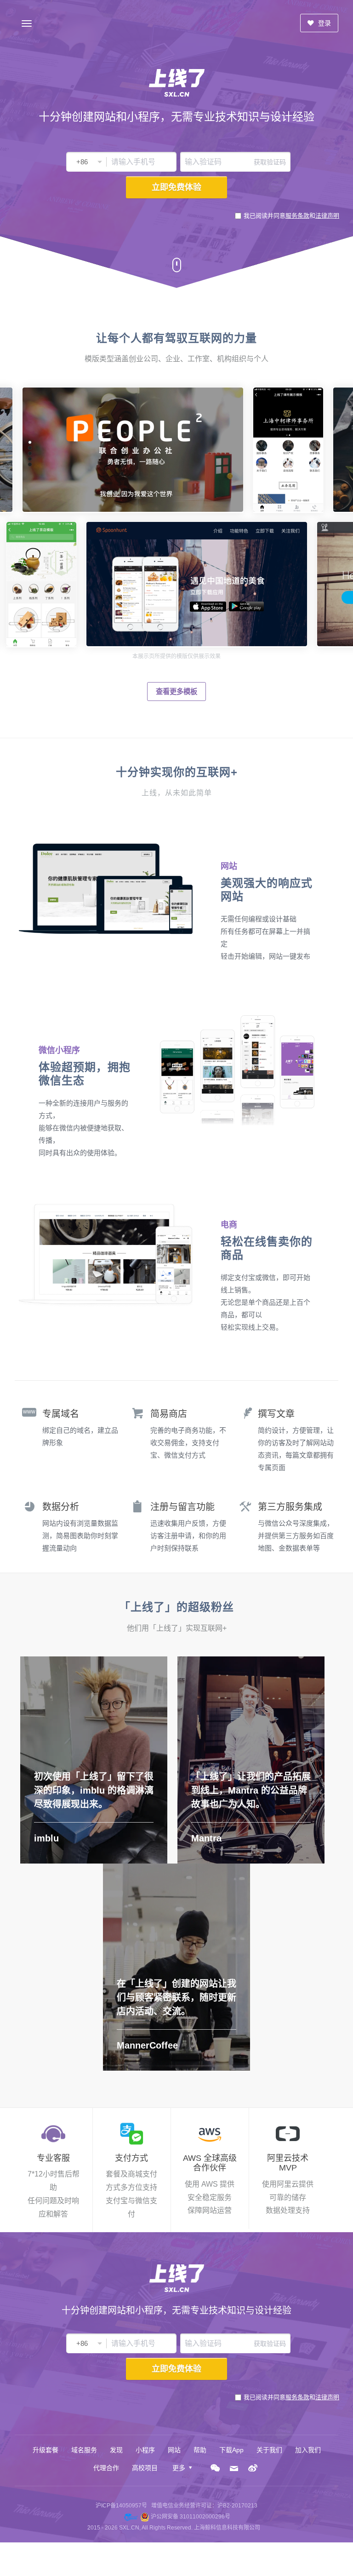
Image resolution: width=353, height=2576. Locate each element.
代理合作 (106, 2468)
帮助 (200, 2450)
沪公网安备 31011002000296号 (191, 2517)
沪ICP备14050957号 (121, 2506)
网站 (174, 2450)
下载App (231, 2450)
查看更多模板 (176, 692)
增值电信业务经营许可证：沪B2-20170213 (204, 2506)
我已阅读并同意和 (291, 216)
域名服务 (84, 2450)
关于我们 (269, 2450)
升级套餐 (46, 2450)
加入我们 (308, 2450)
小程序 (145, 2450)
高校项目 (145, 2468)
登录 (324, 23)
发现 (116, 2450)
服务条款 (297, 216)
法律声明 (327, 216)
